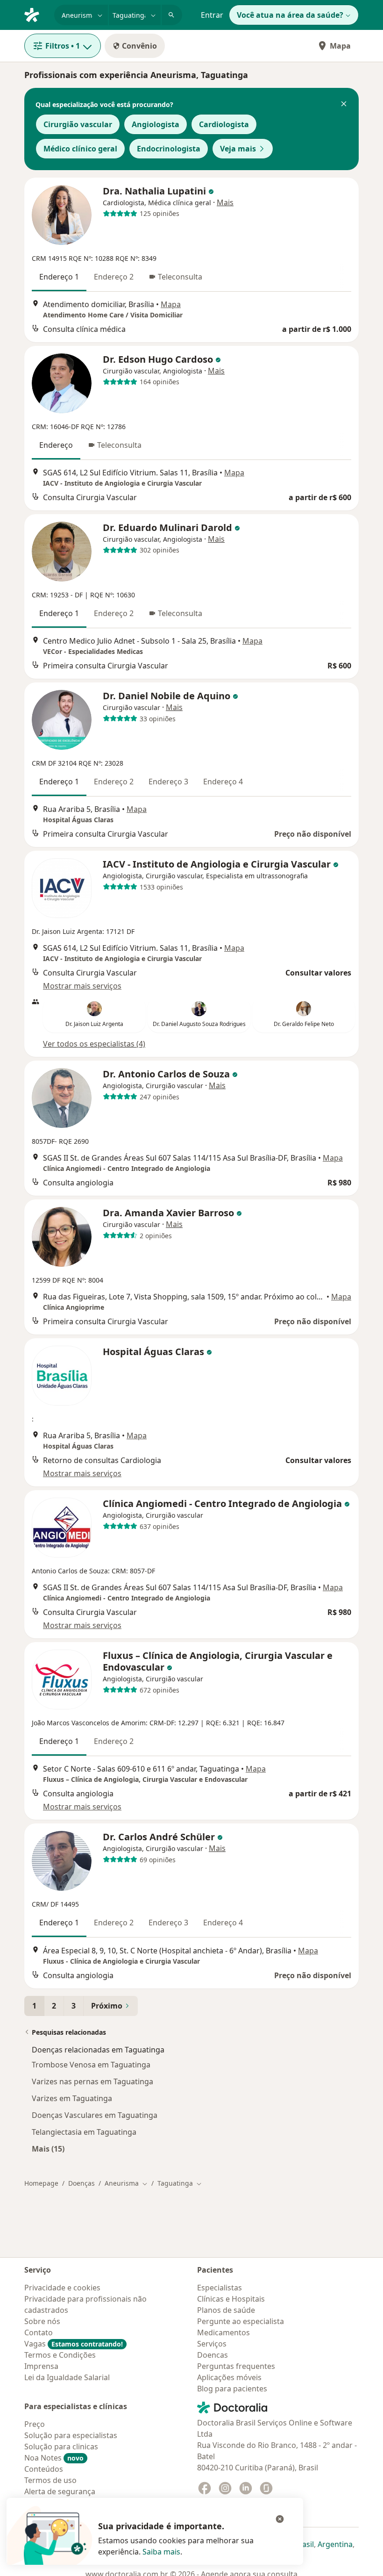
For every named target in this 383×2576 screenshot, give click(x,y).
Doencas (213, 2355)
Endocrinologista (169, 149)
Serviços (212, 2344)
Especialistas (220, 2288)
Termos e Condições (60, 2355)
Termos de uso (50, 2480)
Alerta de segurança (60, 2491)
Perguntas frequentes (236, 2366)
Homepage (41, 2183)
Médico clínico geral (80, 149)
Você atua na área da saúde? (290, 15)
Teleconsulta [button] (180, 277)
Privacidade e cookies (62, 2288)
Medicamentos (223, 2332)
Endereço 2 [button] (114, 277)
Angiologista (156, 124)
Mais (225, 202)
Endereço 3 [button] (168, 782)
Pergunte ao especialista (241, 2321)
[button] (344, 105)
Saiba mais (161, 2552)
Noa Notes (54, 2458)
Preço (35, 2424)
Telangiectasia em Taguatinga (84, 2132)
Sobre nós (42, 2321)
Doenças (82, 2183)
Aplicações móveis (229, 2377)
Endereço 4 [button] (223, 782)
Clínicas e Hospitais (231, 2299)
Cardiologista (224, 124)
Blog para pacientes (232, 2389)
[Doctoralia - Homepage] (35, 14)
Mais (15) (48, 2149)
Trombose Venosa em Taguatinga (91, 2065)
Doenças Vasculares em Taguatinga (95, 2115)
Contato (39, 2332)
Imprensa (41, 2366)
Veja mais (238, 149)
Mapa (340, 46)
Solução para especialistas (71, 2435)
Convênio (139, 46)
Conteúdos (44, 2469)
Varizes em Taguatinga (72, 2098)
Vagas (74, 2344)
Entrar (212, 15)
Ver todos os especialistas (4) (94, 1044)
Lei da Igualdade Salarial (67, 2377)
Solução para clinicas (61, 2447)
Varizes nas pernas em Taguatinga (92, 2081)
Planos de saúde (226, 2310)
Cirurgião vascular (78, 124)
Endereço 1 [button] (59, 277)
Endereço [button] (56, 445)
